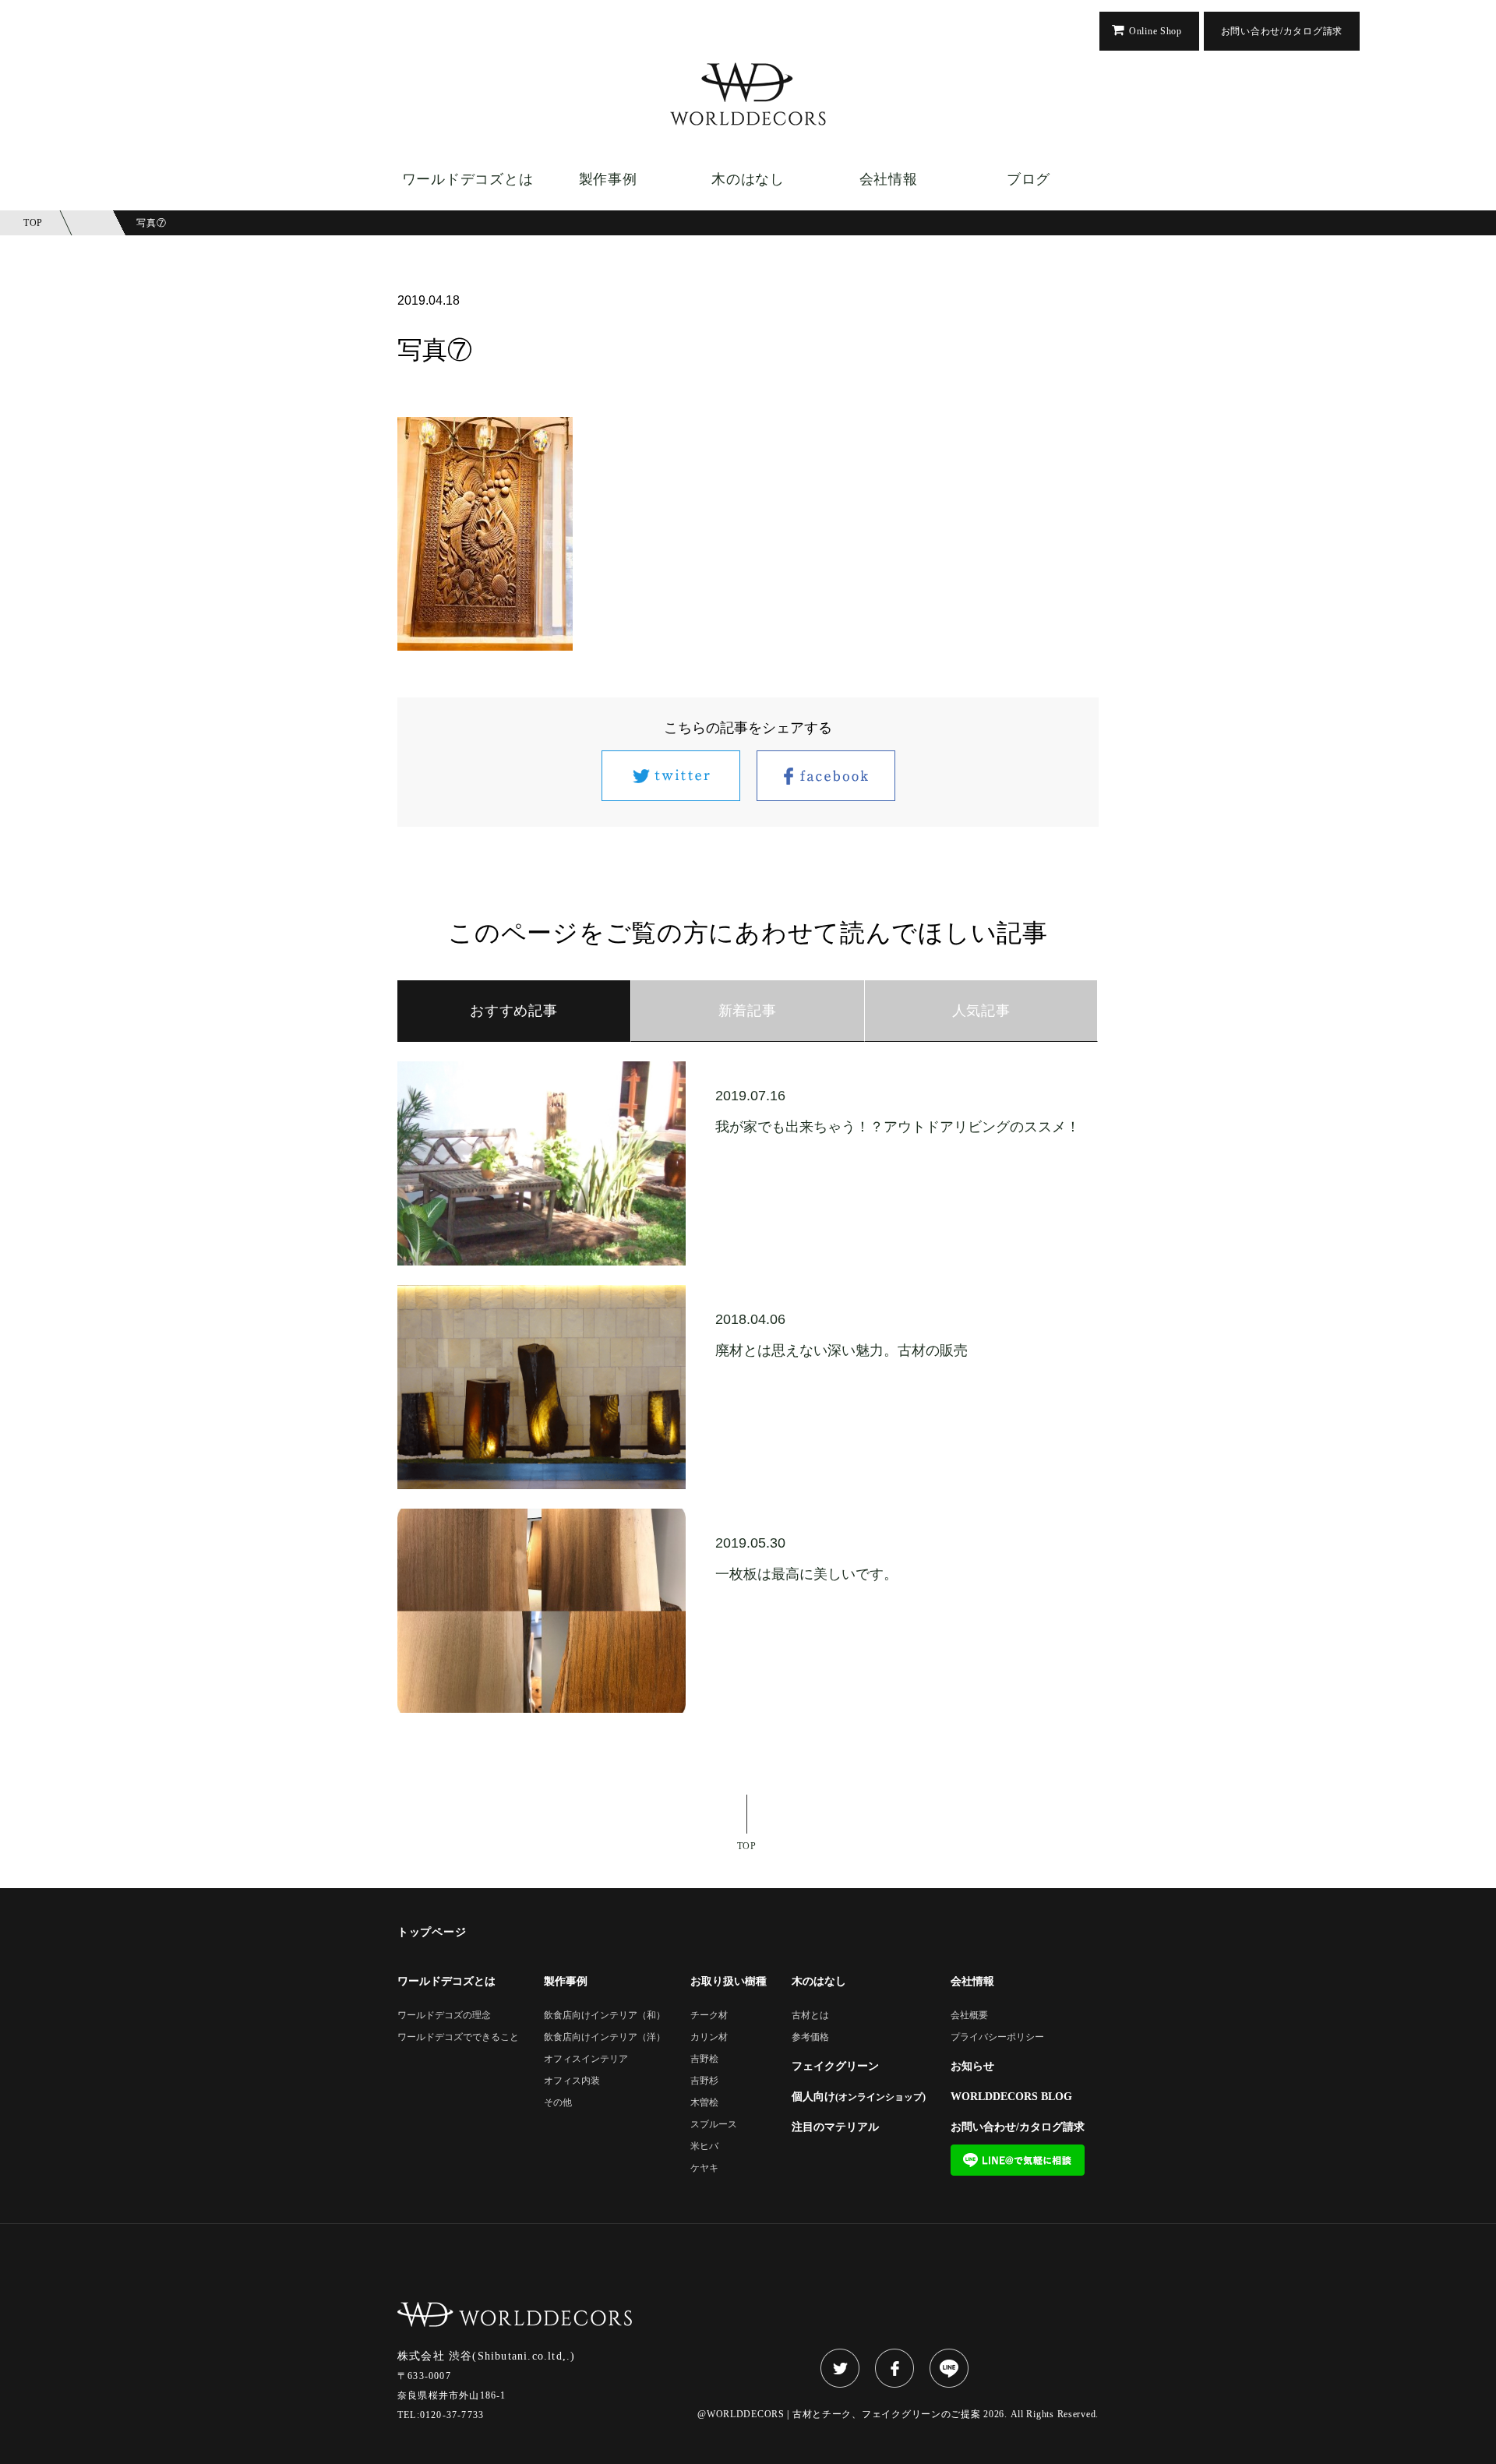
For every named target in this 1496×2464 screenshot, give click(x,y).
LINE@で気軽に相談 (1018, 2160)
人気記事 (981, 1011)
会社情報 (889, 179)
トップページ (432, 1933)
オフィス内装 (572, 2081)
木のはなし (748, 179)
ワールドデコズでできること (458, 2037)
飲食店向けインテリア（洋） (605, 2037)
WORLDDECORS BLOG (1011, 2097)
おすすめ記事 (513, 1011)
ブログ (1028, 179)
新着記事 (748, 1011)
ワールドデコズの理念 (444, 2016)
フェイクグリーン (835, 2067)
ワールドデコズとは (467, 179)
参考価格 (810, 2037)
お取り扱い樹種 (729, 1982)
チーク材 (709, 2016)
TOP (747, 1846)
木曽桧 (704, 2103)
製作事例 (608, 179)
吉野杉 (704, 2081)
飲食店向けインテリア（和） (605, 2016)
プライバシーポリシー (997, 2037)
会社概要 (969, 2016)
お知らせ (972, 2067)
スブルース (714, 2125)
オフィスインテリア (586, 2059)
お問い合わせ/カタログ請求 (1282, 31)
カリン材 (709, 2037)
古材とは (810, 2016)
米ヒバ (704, 2146)
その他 (558, 2103)
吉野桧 (704, 2059)
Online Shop (1156, 31)
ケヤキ (704, 2168)
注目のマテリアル (835, 2127)
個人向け (859, 2097)
